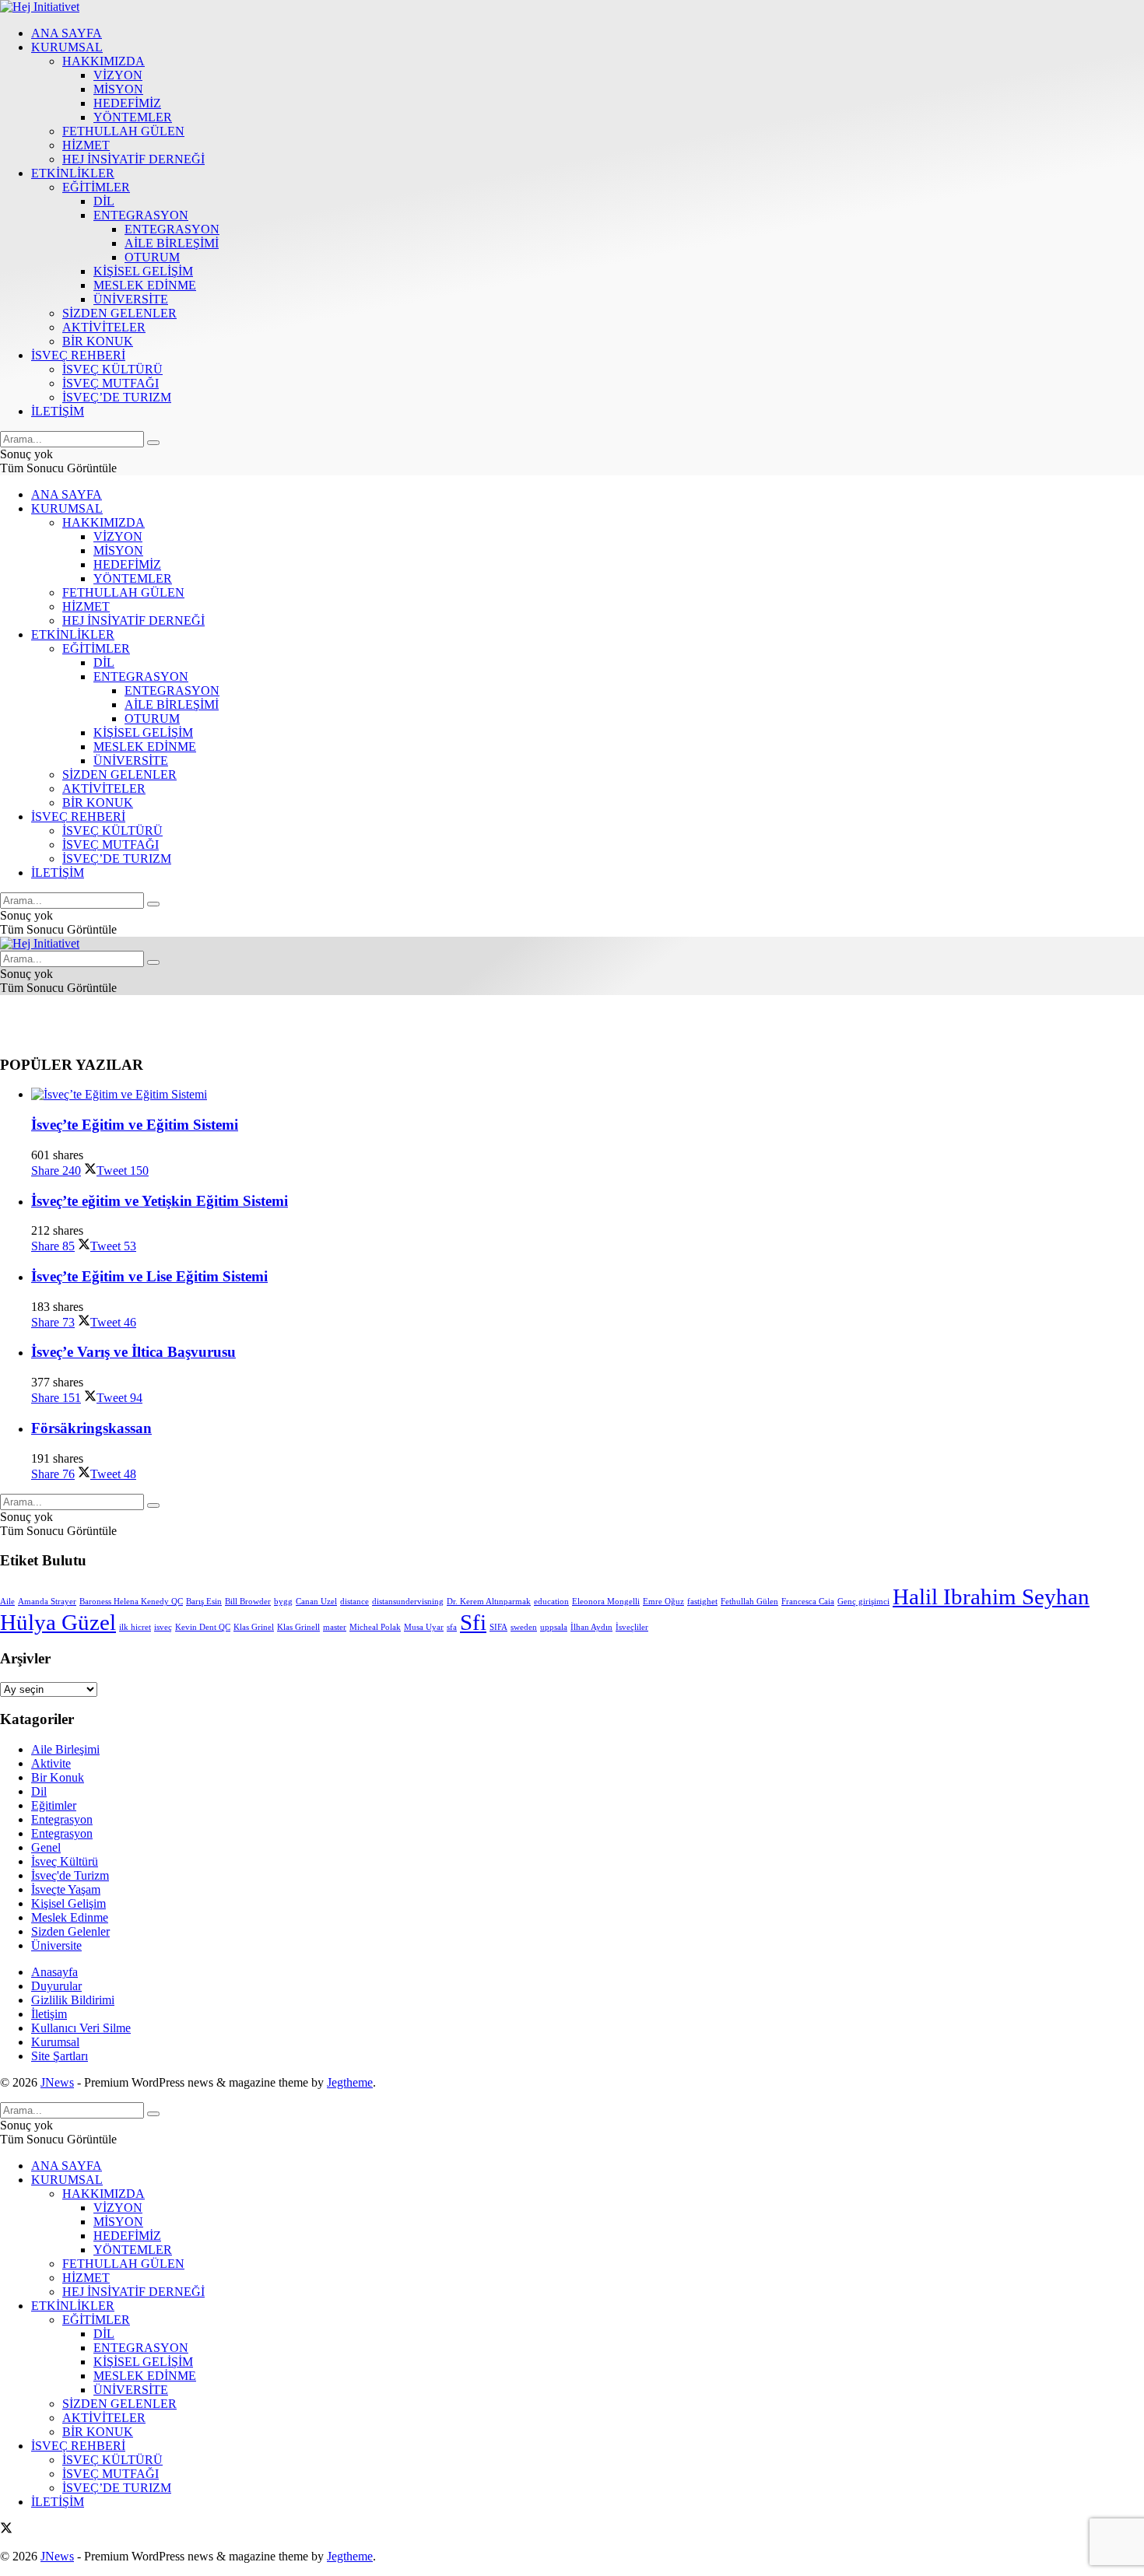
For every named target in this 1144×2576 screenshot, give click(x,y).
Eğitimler (54, 1805)
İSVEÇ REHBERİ (78, 355)
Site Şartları (60, 2056)
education (551, 1602)
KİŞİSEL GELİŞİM (143, 271)
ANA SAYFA (67, 33)
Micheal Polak (375, 1627)
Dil (39, 1791)
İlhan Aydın (591, 1627)
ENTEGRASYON (141, 215)
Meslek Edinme (70, 1917)
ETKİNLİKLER (73, 173)
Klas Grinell (298, 1627)
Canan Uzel (316, 1602)
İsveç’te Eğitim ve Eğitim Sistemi (135, 1125)
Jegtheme (350, 2082)
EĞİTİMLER (96, 187)
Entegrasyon (62, 1819)
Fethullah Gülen (749, 1602)
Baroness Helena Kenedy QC (131, 1602)
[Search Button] (153, 443)
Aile (7, 1602)
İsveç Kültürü (65, 1861)
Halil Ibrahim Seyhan (991, 1596)
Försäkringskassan (91, 1428)
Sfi (473, 1622)
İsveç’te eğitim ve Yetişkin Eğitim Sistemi (160, 1201)
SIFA (498, 1627)
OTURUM (152, 257)
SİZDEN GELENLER (119, 313)
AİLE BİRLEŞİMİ (172, 243)
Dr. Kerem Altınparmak (489, 1602)
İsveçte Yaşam (66, 1889)
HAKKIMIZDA (104, 61)
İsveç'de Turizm (70, 1875)
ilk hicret (135, 1627)
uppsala (554, 1627)
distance (354, 1602)
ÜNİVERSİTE (131, 299)
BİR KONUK (98, 341)
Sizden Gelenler (70, 1931)
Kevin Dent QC (203, 1627)
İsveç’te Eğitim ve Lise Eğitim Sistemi (149, 1276)
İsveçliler (632, 1627)
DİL (104, 201)
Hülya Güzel (58, 1622)
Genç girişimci (863, 1602)
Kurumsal (55, 2042)
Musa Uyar (424, 1627)
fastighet (702, 1602)
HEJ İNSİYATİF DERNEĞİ (133, 159)
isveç (163, 1627)
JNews (57, 2082)
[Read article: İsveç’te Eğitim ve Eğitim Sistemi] (588, 1095)
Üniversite (56, 1945)
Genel (46, 1847)
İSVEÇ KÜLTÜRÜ (112, 369)
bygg (283, 1602)
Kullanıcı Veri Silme (81, 2028)
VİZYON (118, 75)
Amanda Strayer (47, 1602)
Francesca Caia (808, 1602)
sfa (452, 1627)
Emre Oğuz (663, 1602)
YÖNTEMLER (133, 117)
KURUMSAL (67, 47)
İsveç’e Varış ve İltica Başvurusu (133, 1352)
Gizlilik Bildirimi (73, 2000)
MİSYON (118, 89)
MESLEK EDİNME (145, 285)
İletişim (49, 2014)
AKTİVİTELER (104, 327)
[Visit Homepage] (40, 7)
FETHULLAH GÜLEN (123, 131)
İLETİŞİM (58, 411)
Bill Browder (248, 1602)
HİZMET (86, 145)
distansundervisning (408, 1602)
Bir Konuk (58, 1777)
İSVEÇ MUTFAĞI (111, 383)
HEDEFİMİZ (127, 103)
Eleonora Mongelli (606, 1602)
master (335, 1627)
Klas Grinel (254, 1627)
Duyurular (56, 1986)
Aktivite (51, 1763)
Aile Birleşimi (65, 1749)
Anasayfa (54, 1972)
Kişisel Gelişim (68, 1903)
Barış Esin (204, 1602)
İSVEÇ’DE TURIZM (117, 397)
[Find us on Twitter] (6, 2530)
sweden (524, 1627)
